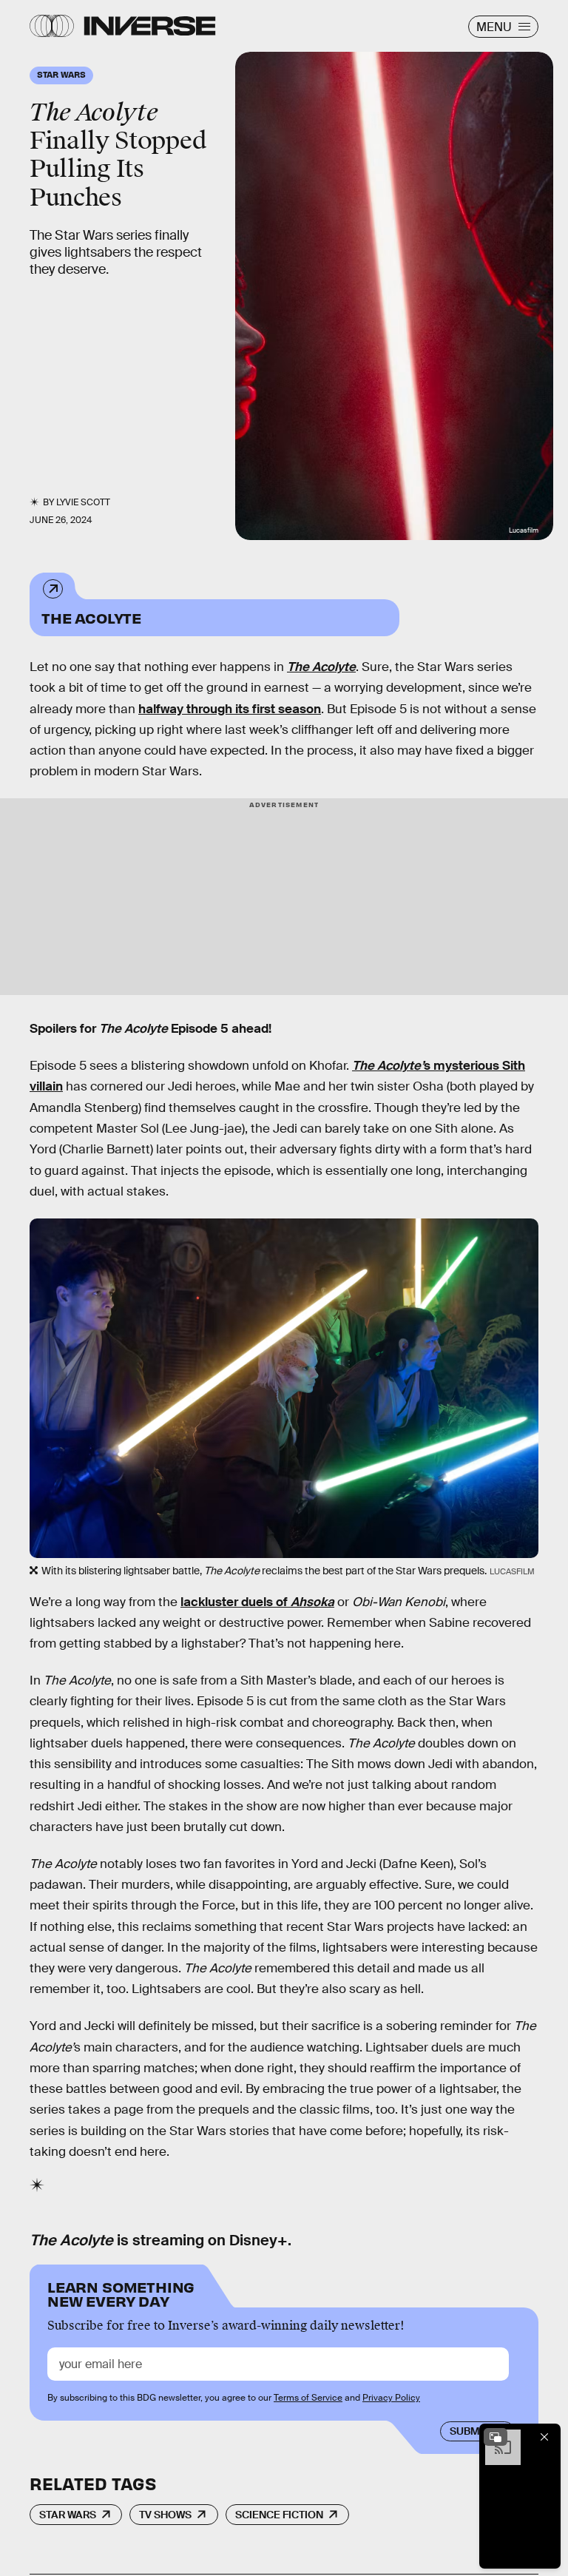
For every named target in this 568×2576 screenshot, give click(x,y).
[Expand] (496, 2437)
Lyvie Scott (83, 502)
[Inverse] (150, 26)
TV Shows (165, 2515)
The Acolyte (91, 617)
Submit (469, 2431)
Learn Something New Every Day (121, 2293)
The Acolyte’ (388, 1066)
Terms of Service (308, 2398)
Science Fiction (279, 2515)
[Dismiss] (544, 2437)
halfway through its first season (230, 709)
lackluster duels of (257, 1602)
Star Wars (68, 2515)
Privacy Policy (391, 2398)
